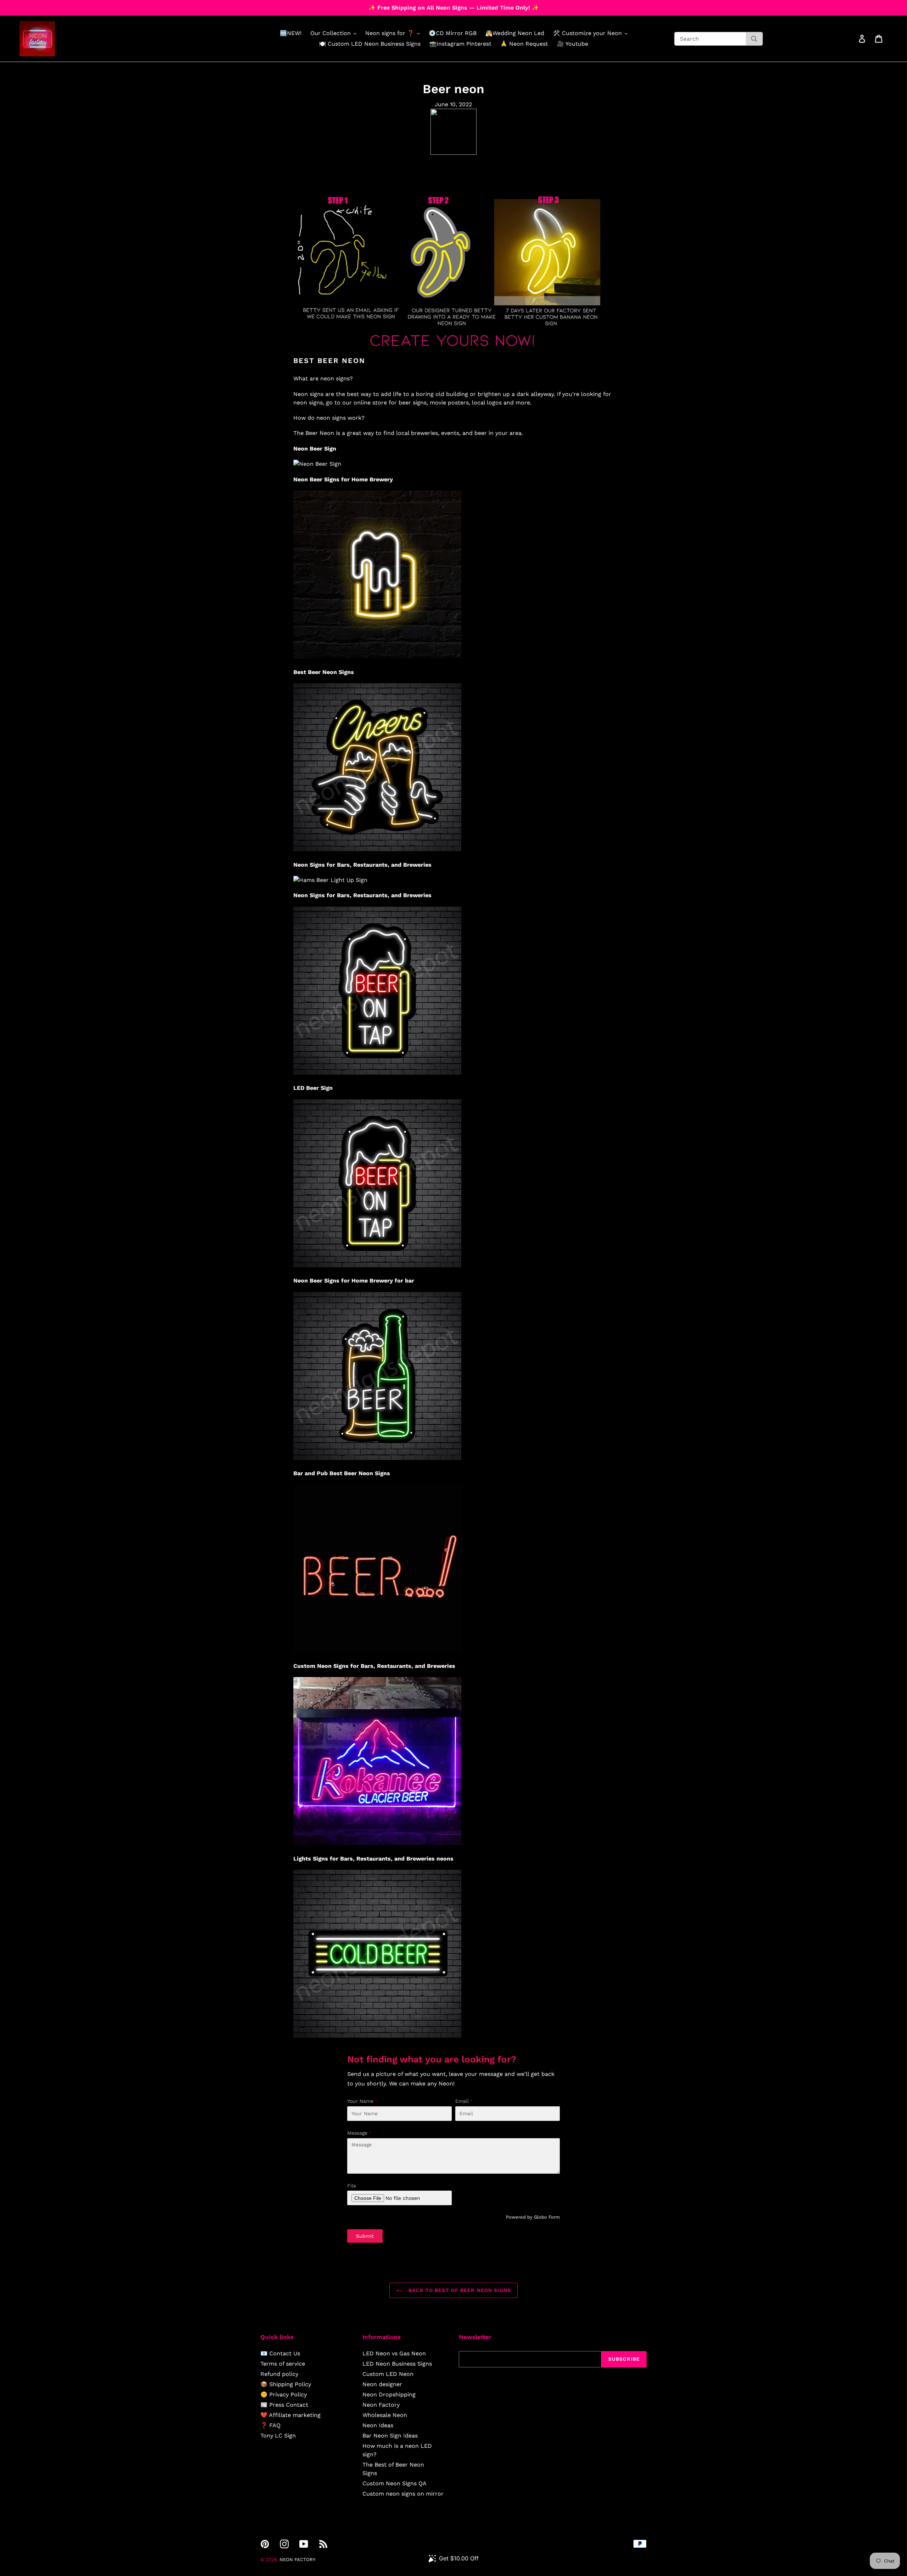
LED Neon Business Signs (397, 2364)
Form (554, 2217)
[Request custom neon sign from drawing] (453, 352)
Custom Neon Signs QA (395, 2483)
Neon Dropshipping (389, 2394)
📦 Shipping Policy (286, 2384)
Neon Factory (381, 2405)
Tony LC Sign (278, 2436)
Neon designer (382, 2384)
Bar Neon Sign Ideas (390, 2436)
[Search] (754, 39)
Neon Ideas (378, 2425)
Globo (540, 2217)
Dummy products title (60, 6)
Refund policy (279, 2374)
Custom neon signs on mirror (403, 2494)
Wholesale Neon (385, 2415)
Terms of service (283, 2364)
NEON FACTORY (297, 2560)
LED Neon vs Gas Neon (394, 2353)
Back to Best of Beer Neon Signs (459, 2290)
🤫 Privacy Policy (284, 2394)
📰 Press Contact (284, 2405)
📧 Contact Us (280, 2353)
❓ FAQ (271, 2425)
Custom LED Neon (388, 2374)
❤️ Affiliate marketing (291, 2415)
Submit (365, 2236)
